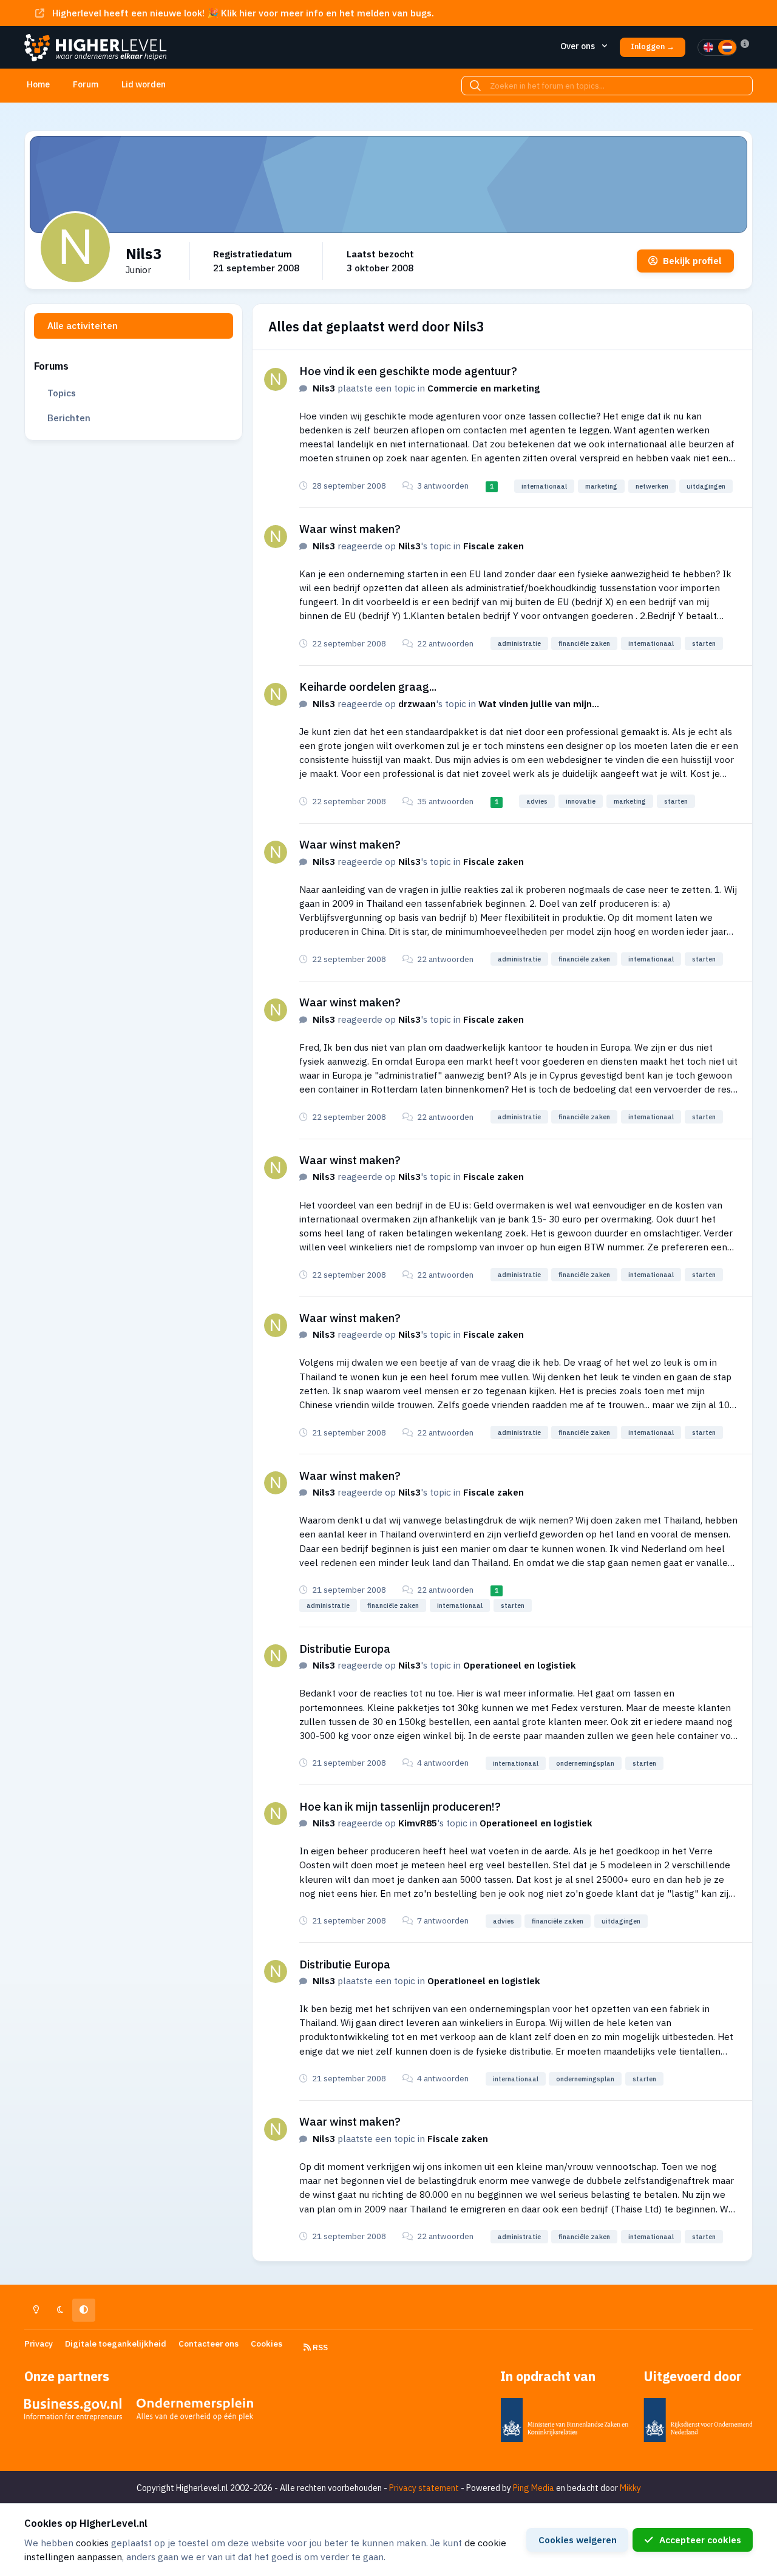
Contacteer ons (209, 2344)
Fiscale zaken (494, 546)
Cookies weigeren (578, 2540)
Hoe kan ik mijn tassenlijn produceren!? (400, 1806)
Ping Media (534, 2488)
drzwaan (417, 703)
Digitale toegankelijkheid (116, 2344)
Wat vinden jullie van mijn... (539, 703)
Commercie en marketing (484, 388)
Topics (62, 393)
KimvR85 (418, 1823)
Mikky (630, 2488)
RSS (319, 2347)
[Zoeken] (475, 86)
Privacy (39, 2344)
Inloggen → (653, 46)
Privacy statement (424, 2488)
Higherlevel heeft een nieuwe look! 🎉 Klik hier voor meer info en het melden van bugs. (243, 13)
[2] (727, 47)
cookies (92, 2543)
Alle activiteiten (83, 325)
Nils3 (324, 388)
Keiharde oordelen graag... (368, 686)
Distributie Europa (345, 1649)
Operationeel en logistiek (520, 1665)
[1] (708, 47)
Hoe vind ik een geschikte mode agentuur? (408, 371)
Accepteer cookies (700, 2540)
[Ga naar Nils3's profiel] (276, 379)
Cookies (266, 2344)
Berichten (69, 418)
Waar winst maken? (350, 529)
